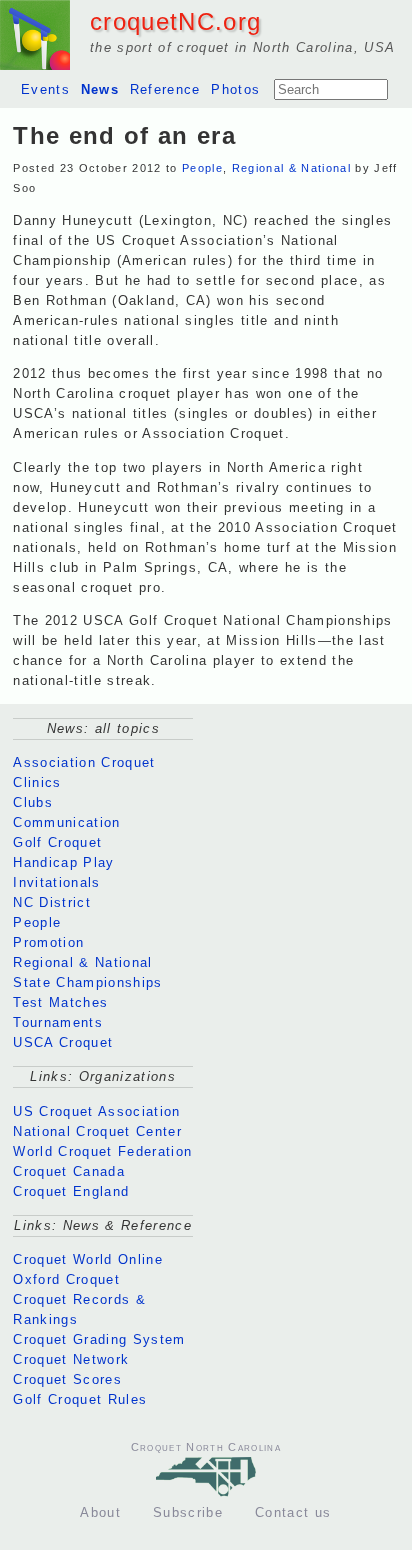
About (100, 1512)
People (202, 168)
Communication (66, 822)
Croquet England (71, 1191)
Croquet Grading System (99, 1339)
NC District (52, 902)
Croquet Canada (69, 1171)
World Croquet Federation (102, 1151)
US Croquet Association (96, 1111)
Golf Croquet (57, 842)
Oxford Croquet (66, 1279)
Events (45, 89)
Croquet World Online (88, 1259)
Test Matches (60, 1002)
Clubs (33, 802)
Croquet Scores (67, 1379)
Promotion (48, 942)
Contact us (293, 1512)
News (100, 89)
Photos (235, 89)
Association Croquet (84, 762)
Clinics (37, 782)
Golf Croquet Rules (80, 1399)
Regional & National (291, 168)
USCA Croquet (63, 1042)
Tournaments (58, 1022)
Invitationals (56, 882)
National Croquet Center (97, 1131)
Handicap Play (63, 862)
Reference (165, 89)
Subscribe (188, 1512)
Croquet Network (71, 1359)
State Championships (87, 982)
